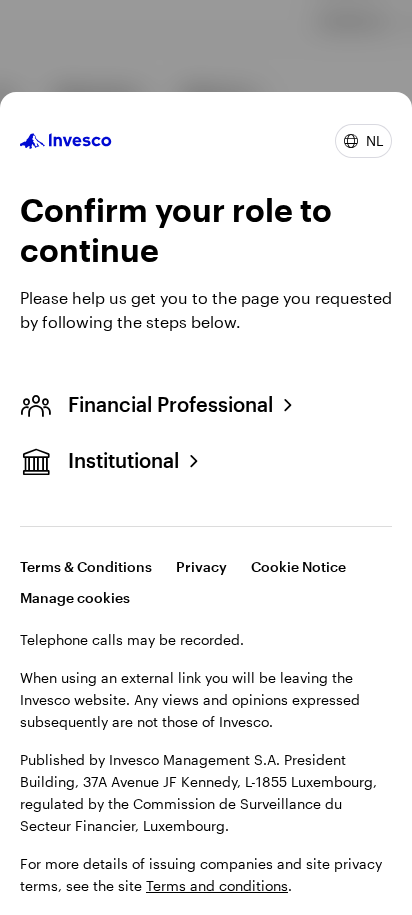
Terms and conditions (217, 885)
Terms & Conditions (86, 566)
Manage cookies (75, 597)
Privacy (201, 566)
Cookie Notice (298, 566)
